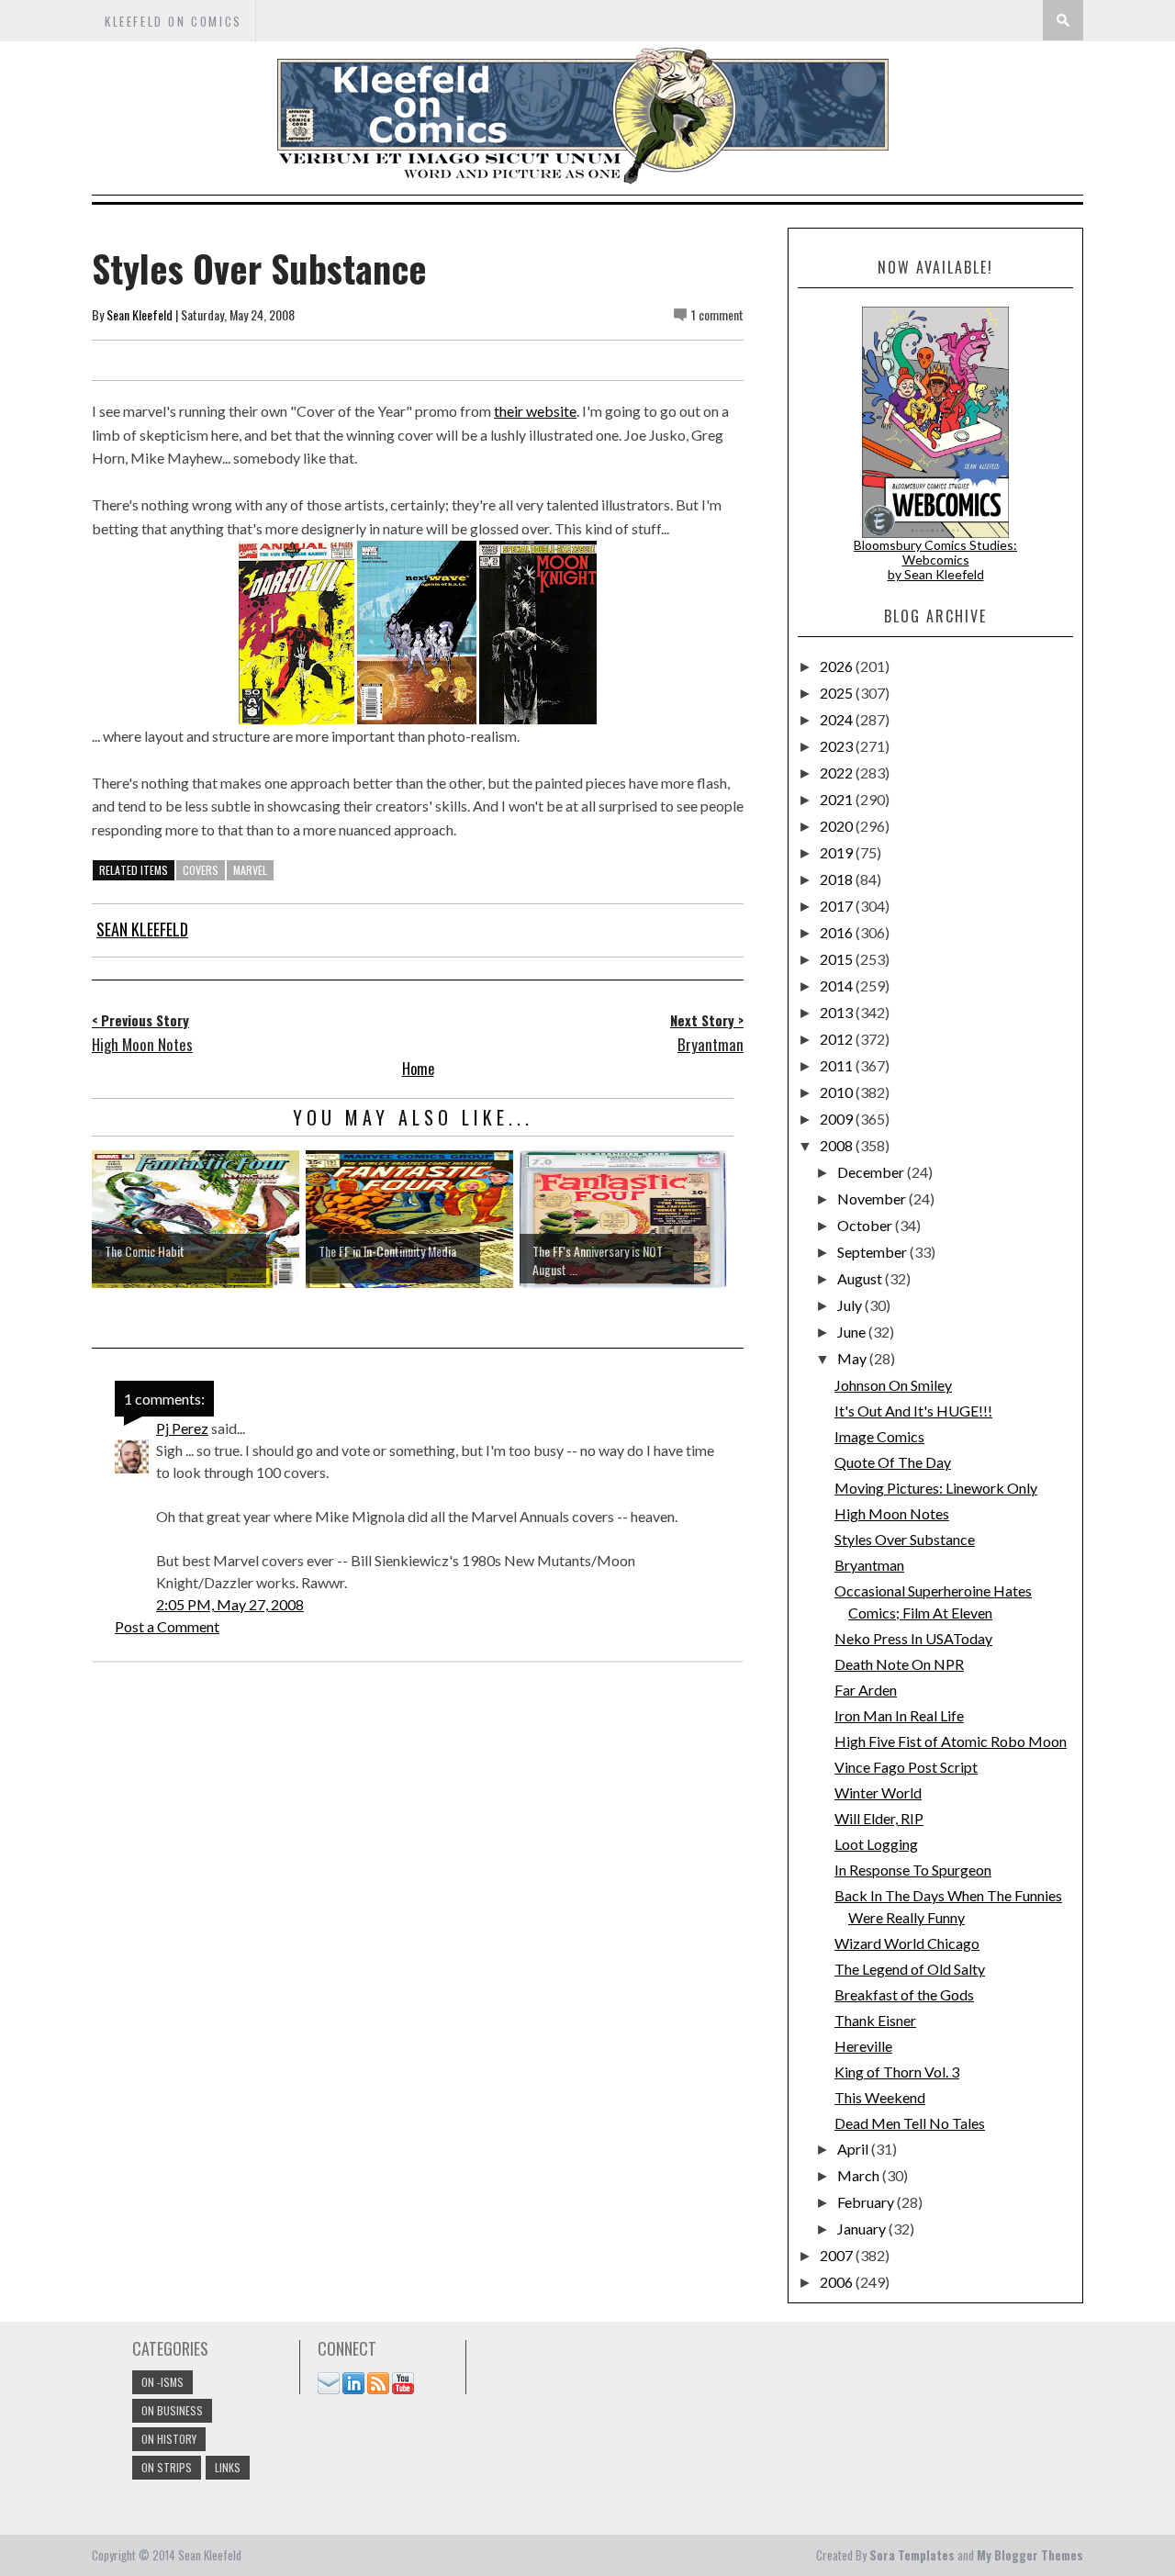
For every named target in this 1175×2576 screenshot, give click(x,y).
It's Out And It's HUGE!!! (913, 1411)
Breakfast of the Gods (904, 1994)
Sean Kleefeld (140, 314)
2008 (838, 1145)
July (851, 1305)
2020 (838, 826)
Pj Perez (182, 1428)
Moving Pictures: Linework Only (936, 1488)
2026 (838, 666)
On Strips (167, 2467)
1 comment (717, 314)
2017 (838, 906)
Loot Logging (876, 1844)
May (853, 1358)
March (860, 2175)
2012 (838, 1039)
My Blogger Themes (1030, 2555)
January (863, 2229)
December (872, 1172)
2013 (838, 1012)
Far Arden (866, 1690)
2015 (838, 959)
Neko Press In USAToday (913, 1638)
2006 (838, 2282)
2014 (838, 986)
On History (169, 2439)
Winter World (878, 1792)
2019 (838, 852)
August (861, 1278)
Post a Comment (167, 1626)
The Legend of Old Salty (910, 1969)
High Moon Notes (892, 1513)
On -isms (162, 2382)
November (873, 1198)
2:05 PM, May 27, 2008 (230, 1604)
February (867, 2202)
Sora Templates (912, 2555)
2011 (838, 1065)
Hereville (863, 2046)
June (853, 1332)
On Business (172, 2410)
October (866, 1225)
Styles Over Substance (905, 1539)
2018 (838, 879)
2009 (838, 1119)
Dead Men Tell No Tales (910, 2123)
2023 (838, 746)
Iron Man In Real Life (899, 1715)
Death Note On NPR (899, 1664)
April (854, 2149)
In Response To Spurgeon (913, 1870)
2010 (838, 1092)
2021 (838, 799)
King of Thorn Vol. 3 (897, 2072)
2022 (838, 773)
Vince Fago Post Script (906, 1767)
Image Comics (879, 1436)
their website (535, 411)
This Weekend (880, 2097)
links (228, 2467)
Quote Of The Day (893, 1462)
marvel (250, 870)
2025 (838, 693)
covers (201, 870)
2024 (838, 719)
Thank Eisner (875, 2020)
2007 (838, 2255)
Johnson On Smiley (893, 1385)
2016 (838, 932)
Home (418, 1069)
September (873, 1252)
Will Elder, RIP (879, 1818)
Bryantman (869, 1565)
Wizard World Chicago (907, 1943)
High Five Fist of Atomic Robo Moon (951, 1741)
